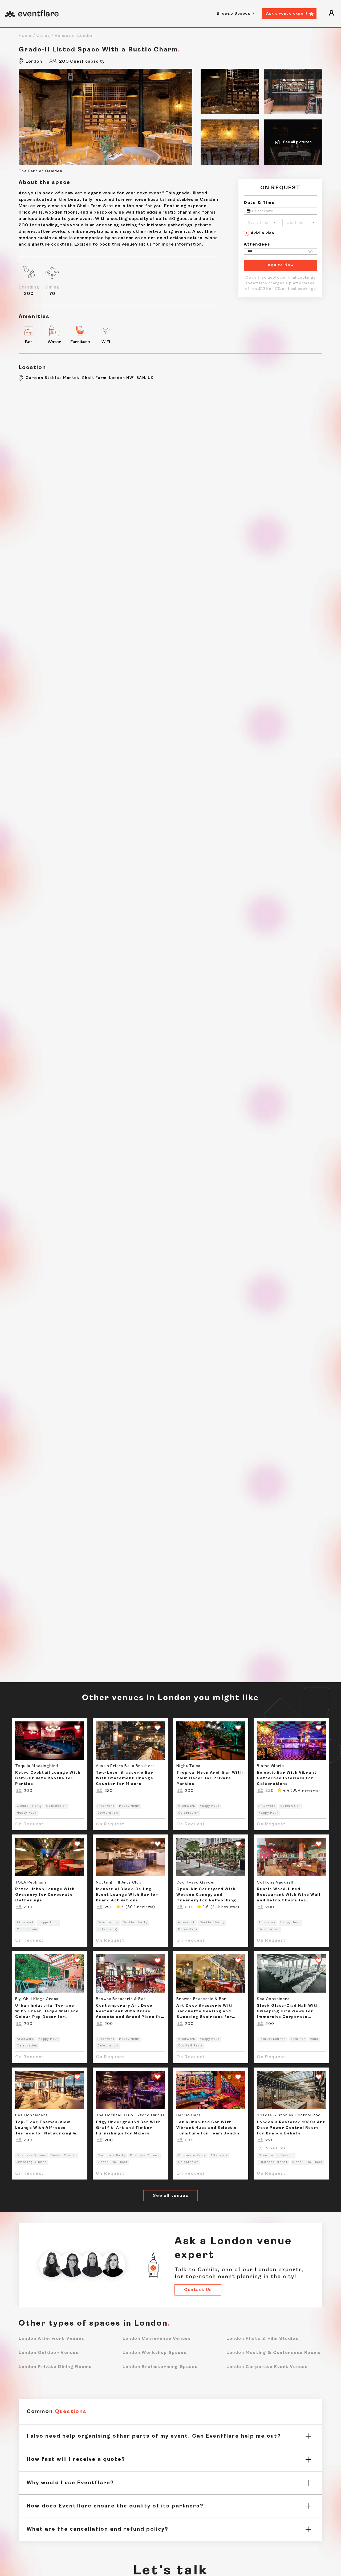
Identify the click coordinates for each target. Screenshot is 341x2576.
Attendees (257, 245)
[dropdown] (331, 14)
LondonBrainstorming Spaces (160, 2367)
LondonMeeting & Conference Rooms (274, 2353)
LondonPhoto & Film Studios (262, 2339)
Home (25, 36)
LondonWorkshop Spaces (155, 2353)
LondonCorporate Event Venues (267, 2367)
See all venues (170, 2196)
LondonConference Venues (157, 2339)
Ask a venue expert (287, 14)
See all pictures (297, 142)
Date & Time (259, 203)
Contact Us (198, 2290)
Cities (43, 36)
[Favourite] (75, 1728)
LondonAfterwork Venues (52, 2339)
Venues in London (74, 36)
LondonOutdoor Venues (49, 2353)
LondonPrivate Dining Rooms (55, 2367)
